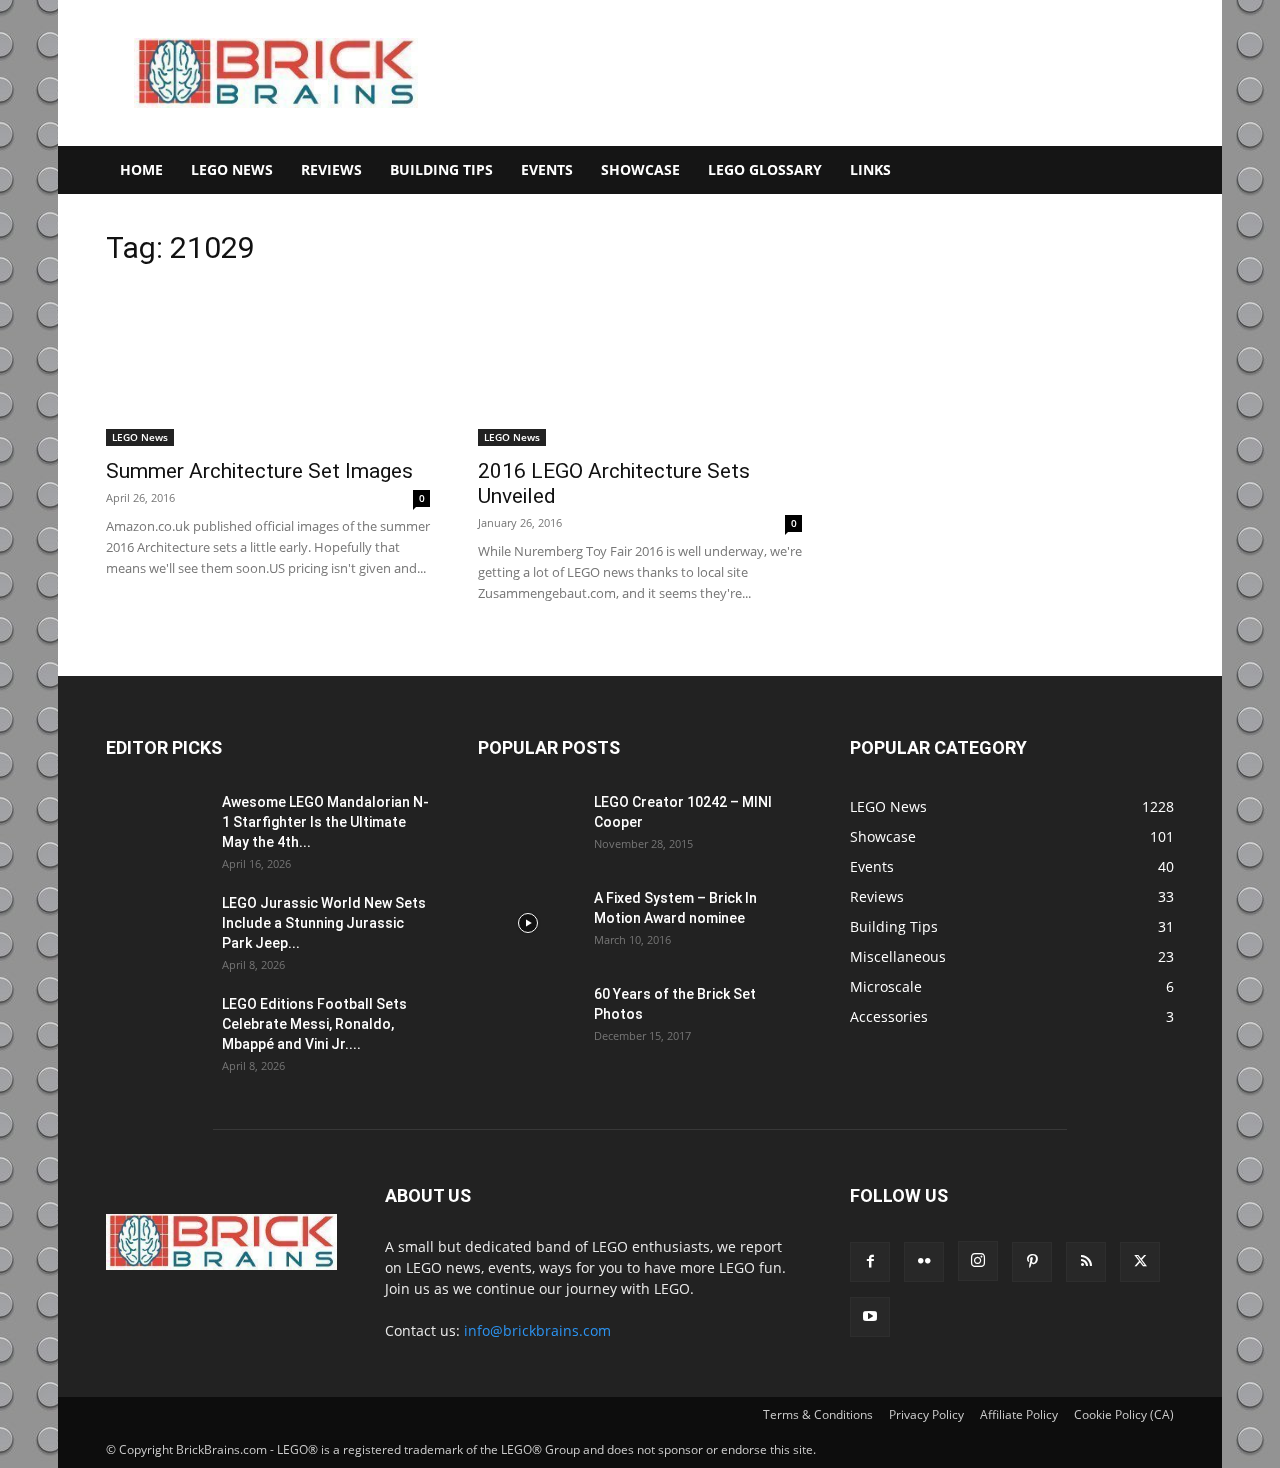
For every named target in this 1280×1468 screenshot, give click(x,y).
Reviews (331, 169)
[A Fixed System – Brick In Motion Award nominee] (528, 923)
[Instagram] (978, 1261)
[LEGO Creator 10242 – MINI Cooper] (528, 827)
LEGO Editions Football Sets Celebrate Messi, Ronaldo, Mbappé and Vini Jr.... (314, 1024)
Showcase (640, 169)
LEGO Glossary (765, 169)
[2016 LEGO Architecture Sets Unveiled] (640, 366)
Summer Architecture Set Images (259, 471)
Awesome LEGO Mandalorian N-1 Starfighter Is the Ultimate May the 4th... (325, 822)
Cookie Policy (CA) (1124, 1414)
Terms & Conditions (818, 1414)
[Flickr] (924, 1262)
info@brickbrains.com (537, 1330)
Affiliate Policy (1019, 1414)
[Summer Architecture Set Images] (268, 366)
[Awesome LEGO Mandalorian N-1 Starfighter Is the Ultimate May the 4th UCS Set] (156, 827)
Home (141, 169)
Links (870, 169)
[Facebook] (870, 1262)
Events (547, 169)
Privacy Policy (926, 1414)
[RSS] (1086, 1262)
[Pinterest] (1032, 1262)
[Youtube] (870, 1317)
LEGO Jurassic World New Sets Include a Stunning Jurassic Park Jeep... (324, 923)
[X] (1140, 1262)
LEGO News (232, 169)
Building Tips (441, 169)
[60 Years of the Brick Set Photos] (528, 1019)
